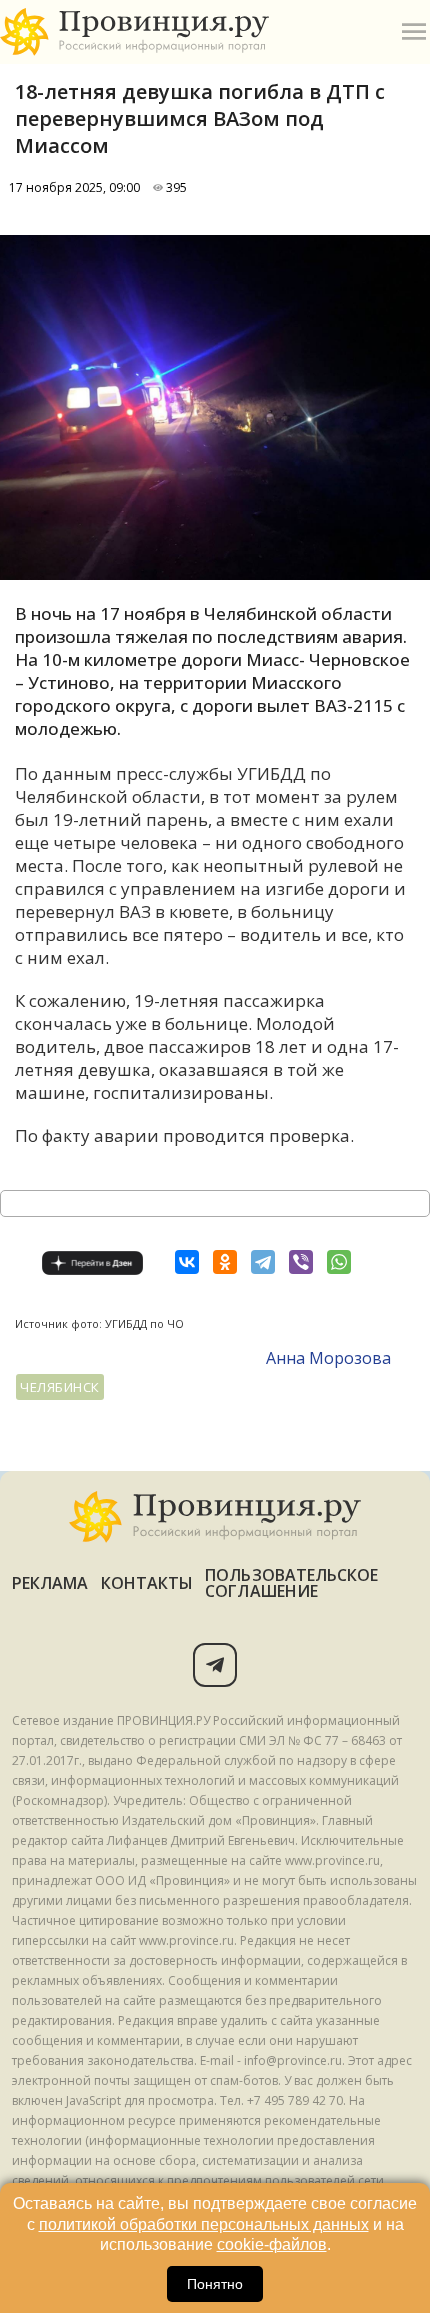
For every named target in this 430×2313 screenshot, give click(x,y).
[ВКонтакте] (187, 1262)
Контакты (147, 1583)
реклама (50, 1583)
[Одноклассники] (225, 1262)
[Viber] (301, 1262)
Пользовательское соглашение (291, 1583)
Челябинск (60, 1387)
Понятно (215, 2284)
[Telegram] (263, 1262)
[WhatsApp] (339, 1262)
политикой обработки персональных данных (204, 2224)
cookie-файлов (272, 2244)
